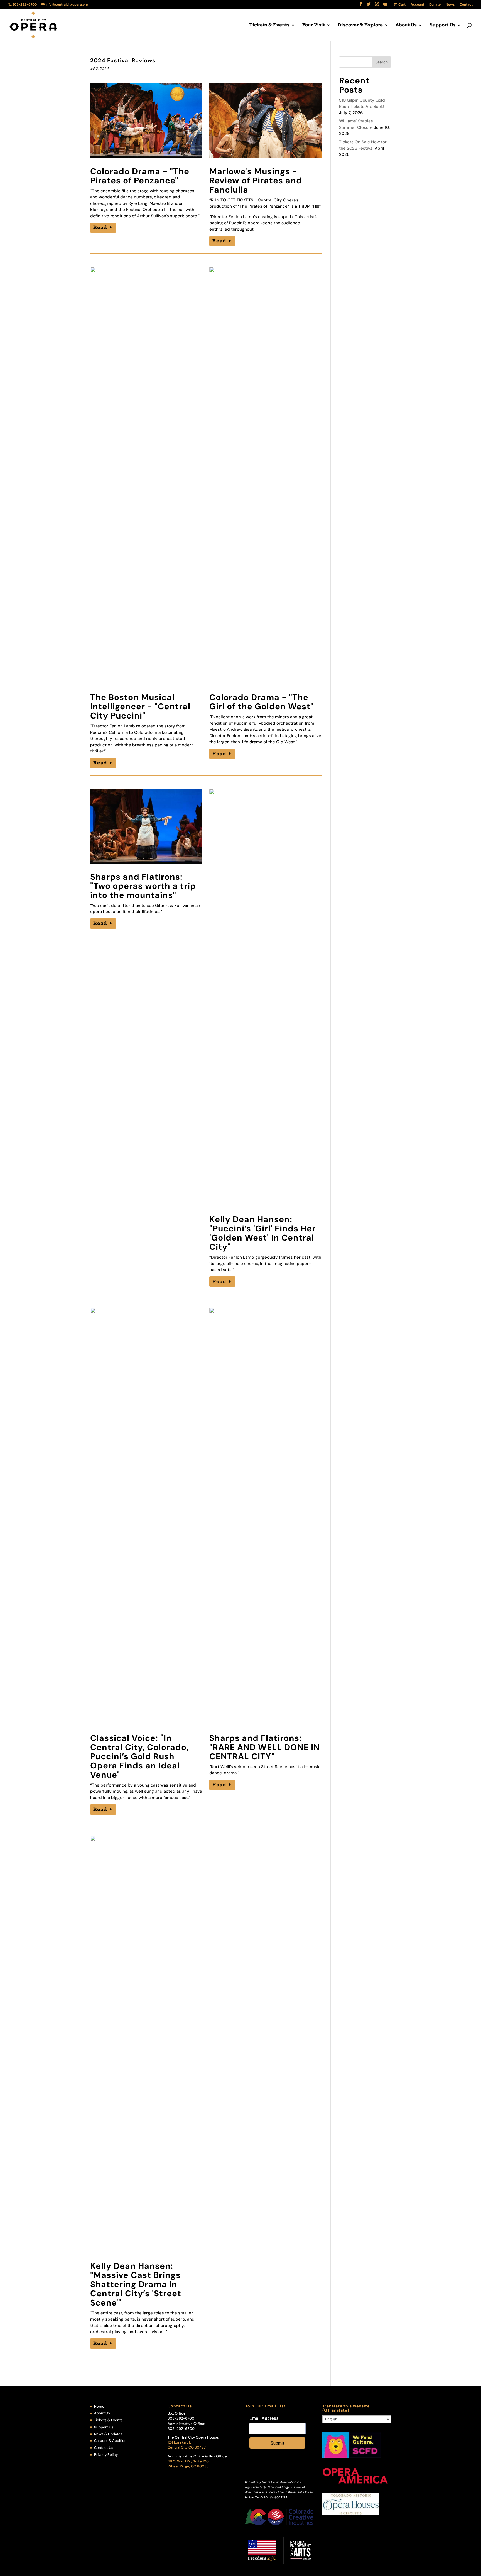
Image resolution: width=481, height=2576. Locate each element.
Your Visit (314, 25)
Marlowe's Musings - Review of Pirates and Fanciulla (256, 180)
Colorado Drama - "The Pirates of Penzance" (140, 176)
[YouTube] (385, 6)
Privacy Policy (106, 2455)
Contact (466, 5)
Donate (435, 5)
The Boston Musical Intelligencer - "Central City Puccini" (140, 706)
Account (417, 5)
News (450, 5)
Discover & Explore (360, 25)
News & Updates (108, 2434)
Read (100, 227)
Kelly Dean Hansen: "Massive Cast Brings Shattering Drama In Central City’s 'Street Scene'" (136, 2284)
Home (99, 2406)
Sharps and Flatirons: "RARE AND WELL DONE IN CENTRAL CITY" (265, 1747)
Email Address (264, 2418)
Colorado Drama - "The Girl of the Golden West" (262, 702)
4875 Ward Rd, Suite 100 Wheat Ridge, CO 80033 (188, 2464)
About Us (406, 25)
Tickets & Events (269, 25)
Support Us (442, 25)
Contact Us (104, 2448)
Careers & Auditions (111, 2441)
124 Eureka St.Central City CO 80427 (187, 2445)
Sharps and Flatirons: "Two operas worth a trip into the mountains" (143, 886)
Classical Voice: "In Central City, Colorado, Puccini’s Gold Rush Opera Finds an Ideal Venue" (139, 1756)
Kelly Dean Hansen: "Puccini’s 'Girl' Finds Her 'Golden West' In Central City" (262, 1233)
